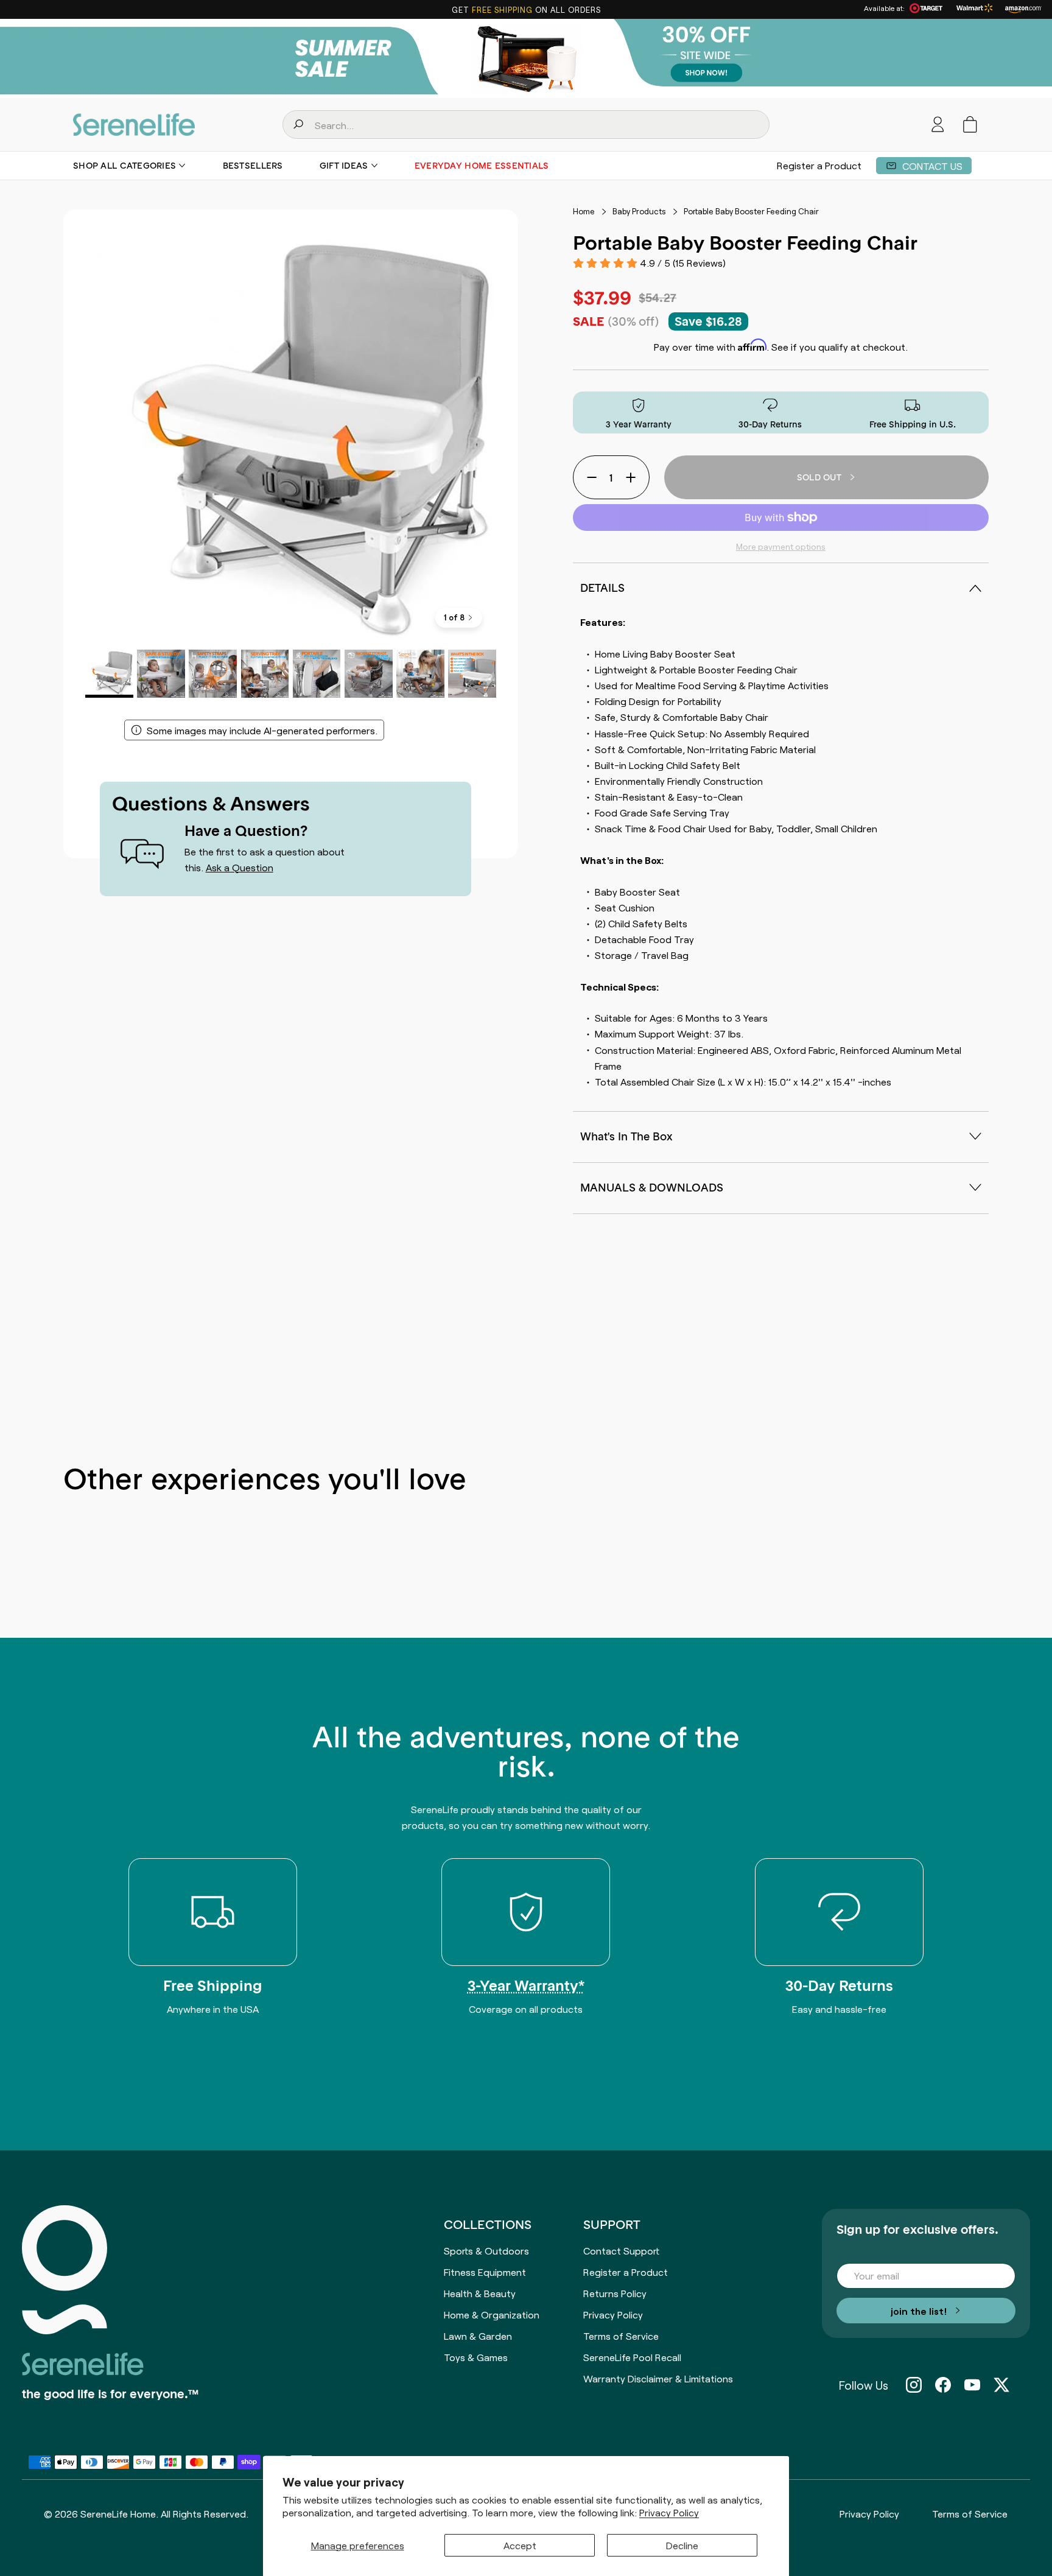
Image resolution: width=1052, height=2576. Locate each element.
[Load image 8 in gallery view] (472, 674)
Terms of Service (621, 2336)
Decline (682, 2545)
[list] (291, 437)
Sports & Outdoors (486, 2250)
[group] (526, 58)
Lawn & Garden (478, 2336)
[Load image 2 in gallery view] (161, 674)
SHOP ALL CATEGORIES (124, 166)
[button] (970, 125)
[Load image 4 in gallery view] (265, 674)
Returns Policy (615, 2293)
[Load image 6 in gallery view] (369, 674)
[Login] (938, 125)
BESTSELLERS (253, 166)
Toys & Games (476, 2357)
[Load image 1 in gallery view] (109, 674)
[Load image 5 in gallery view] (317, 674)
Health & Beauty (480, 2293)
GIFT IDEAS (344, 166)
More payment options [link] (781, 546)
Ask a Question (240, 867)
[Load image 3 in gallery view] (213, 674)
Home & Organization (492, 2314)
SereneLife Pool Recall (632, 2357)
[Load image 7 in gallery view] (420, 674)
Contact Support (621, 2250)
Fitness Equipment (485, 2272)
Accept (520, 2545)
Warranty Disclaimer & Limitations (658, 2378)
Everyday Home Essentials (482, 166)
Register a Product (819, 165)
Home (584, 211)
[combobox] (526, 125)
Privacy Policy (669, 2512)
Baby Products (639, 211)
